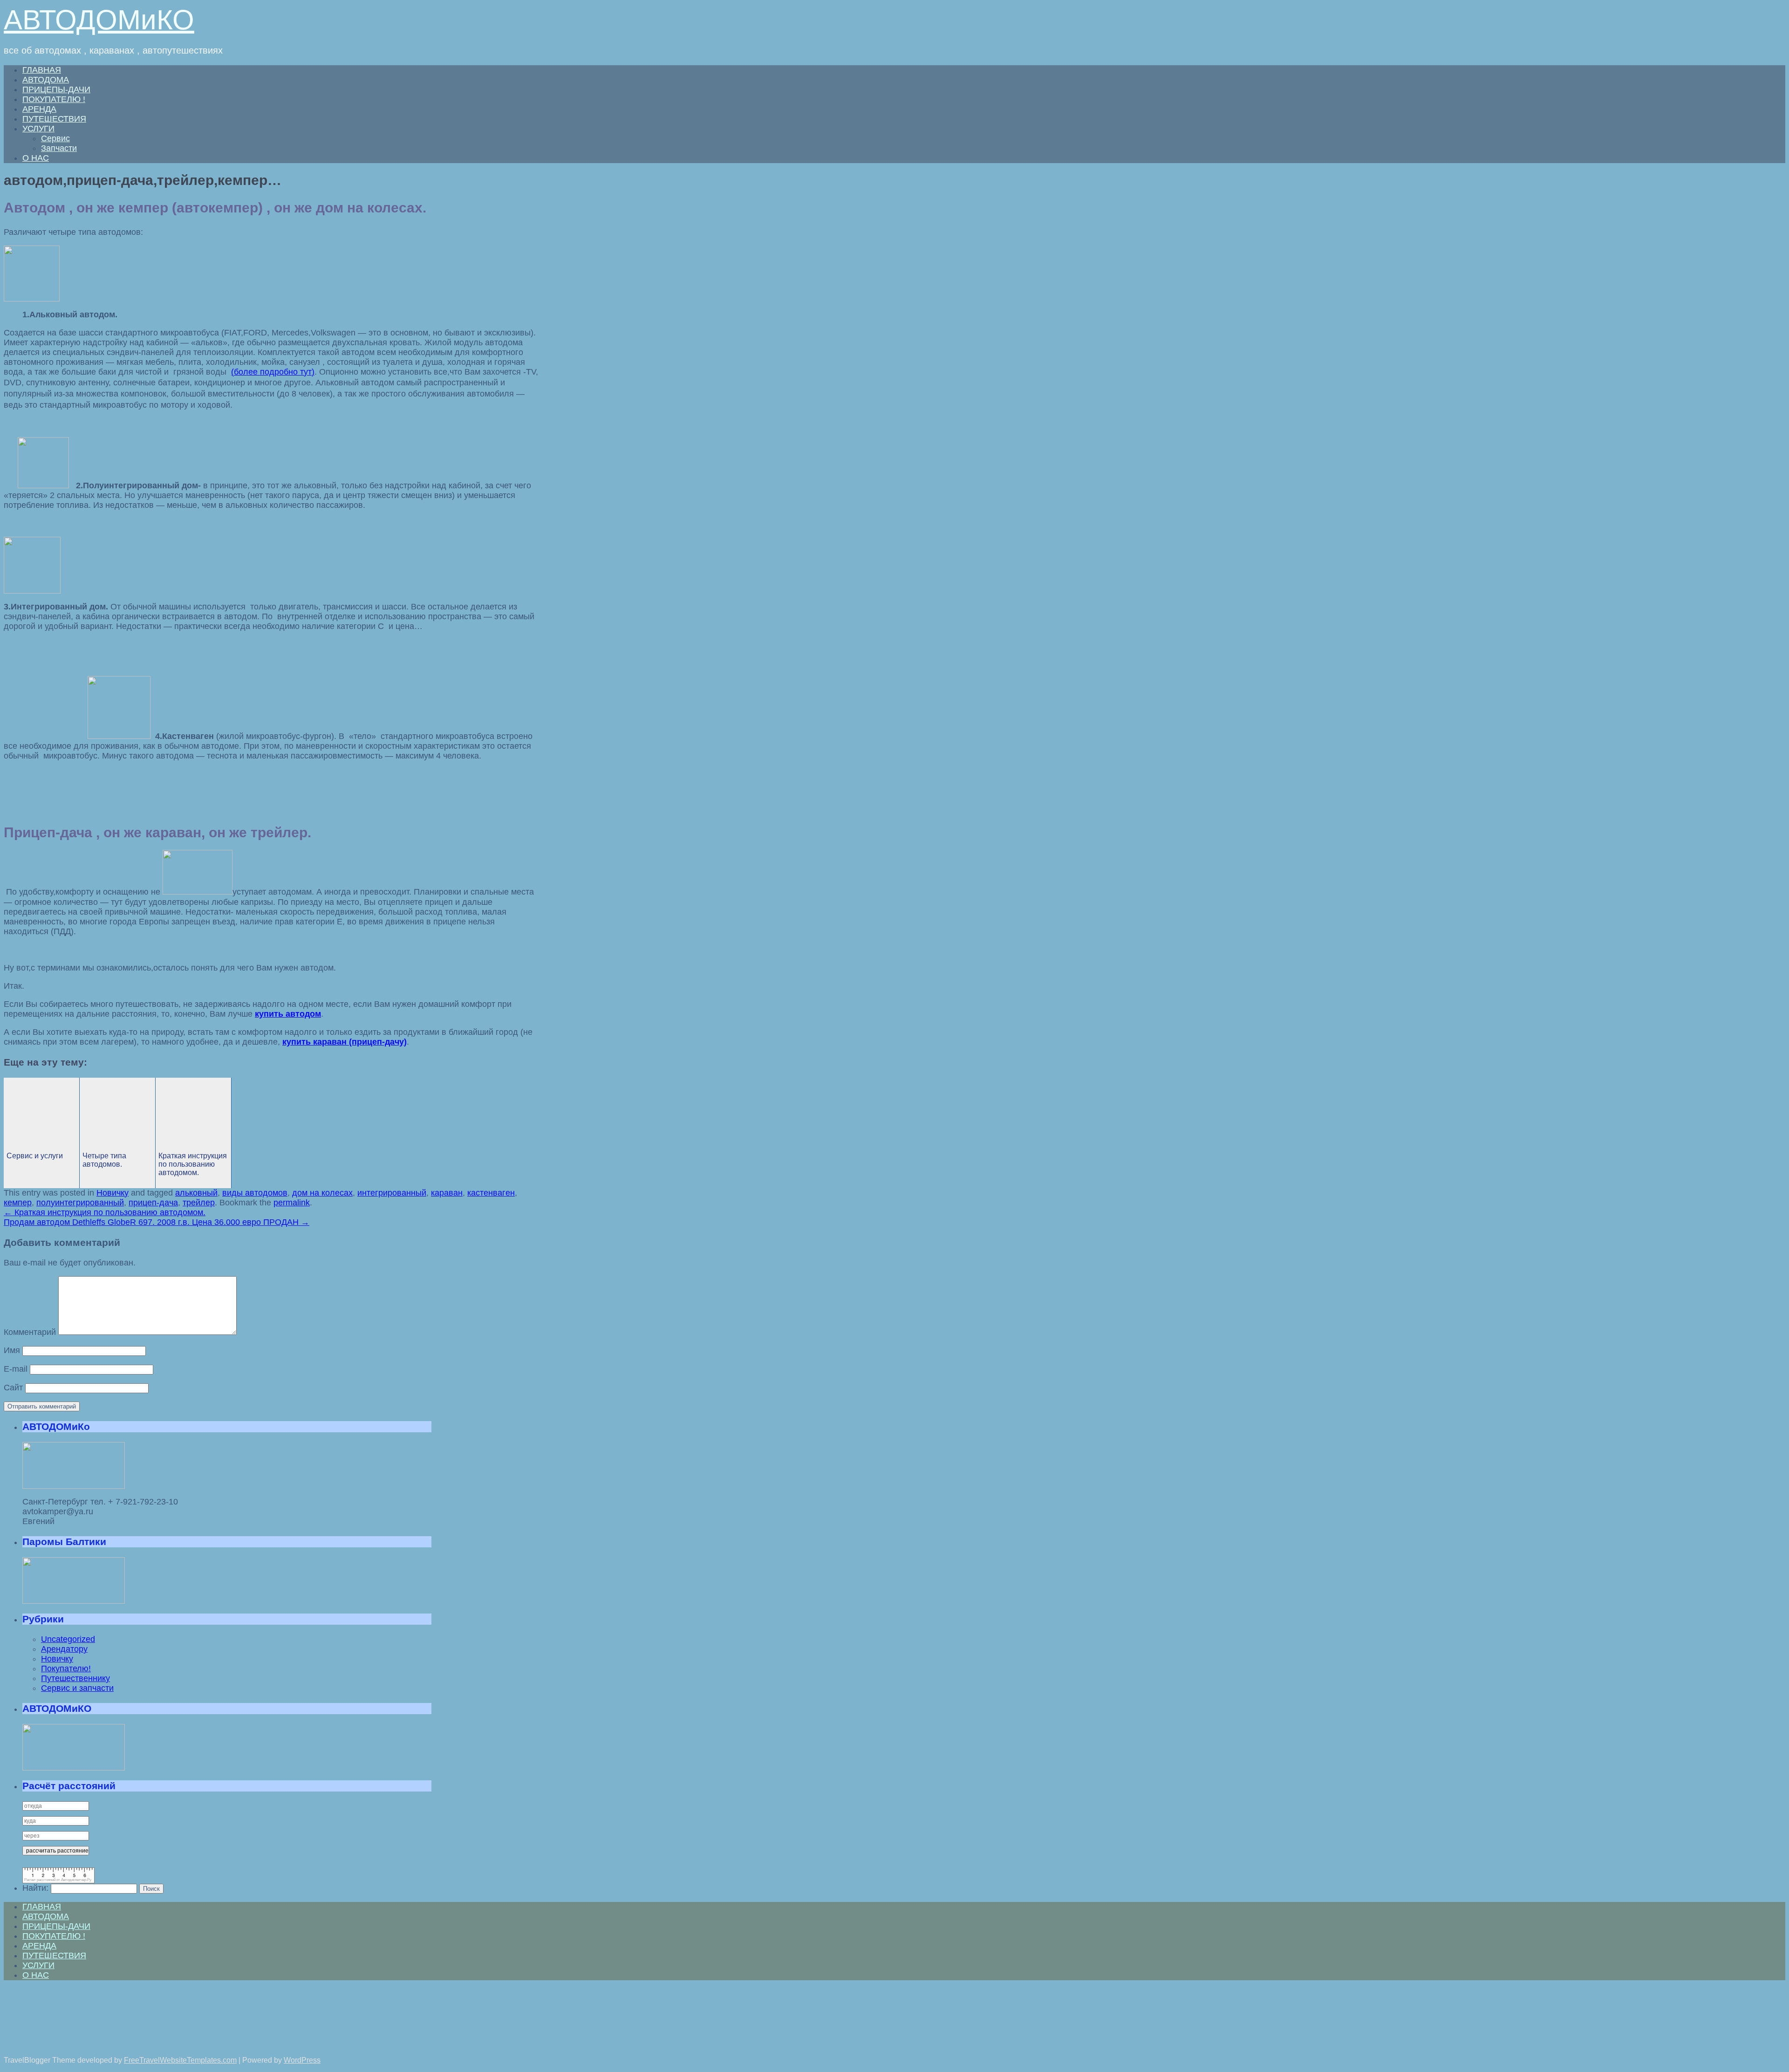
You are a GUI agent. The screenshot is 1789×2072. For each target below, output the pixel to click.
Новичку (113, 1193)
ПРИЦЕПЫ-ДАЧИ (56, 89)
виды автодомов (255, 1193)
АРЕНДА (39, 109)
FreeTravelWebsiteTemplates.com (180, 2060)
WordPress (302, 2060)
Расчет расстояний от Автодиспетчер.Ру (58, 1880)
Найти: (35, 1888)
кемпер (18, 1203)
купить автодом (288, 1014)
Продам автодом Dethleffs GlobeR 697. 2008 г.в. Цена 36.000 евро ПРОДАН (157, 1222)
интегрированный (392, 1193)
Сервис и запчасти (77, 1688)
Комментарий (30, 1332)
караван (447, 1193)
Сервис (55, 138)
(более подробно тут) (273, 372)
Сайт (13, 1388)
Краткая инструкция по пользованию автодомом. (105, 1212)
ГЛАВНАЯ (42, 70)
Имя (12, 1350)
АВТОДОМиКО (99, 20)
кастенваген (491, 1193)
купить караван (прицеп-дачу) (345, 1042)
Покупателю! (66, 1669)
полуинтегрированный (80, 1203)
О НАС (36, 158)
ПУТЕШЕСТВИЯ (54, 119)
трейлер (199, 1203)
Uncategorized (68, 1639)
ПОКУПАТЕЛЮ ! (54, 99)
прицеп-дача (153, 1203)
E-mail (16, 1369)
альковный (196, 1193)
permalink (292, 1203)
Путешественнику (75, 1678)
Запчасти (59, 148)
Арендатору (64, 1649)
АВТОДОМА (46, 80)
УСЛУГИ (38, 129)
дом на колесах (322, 1193)
